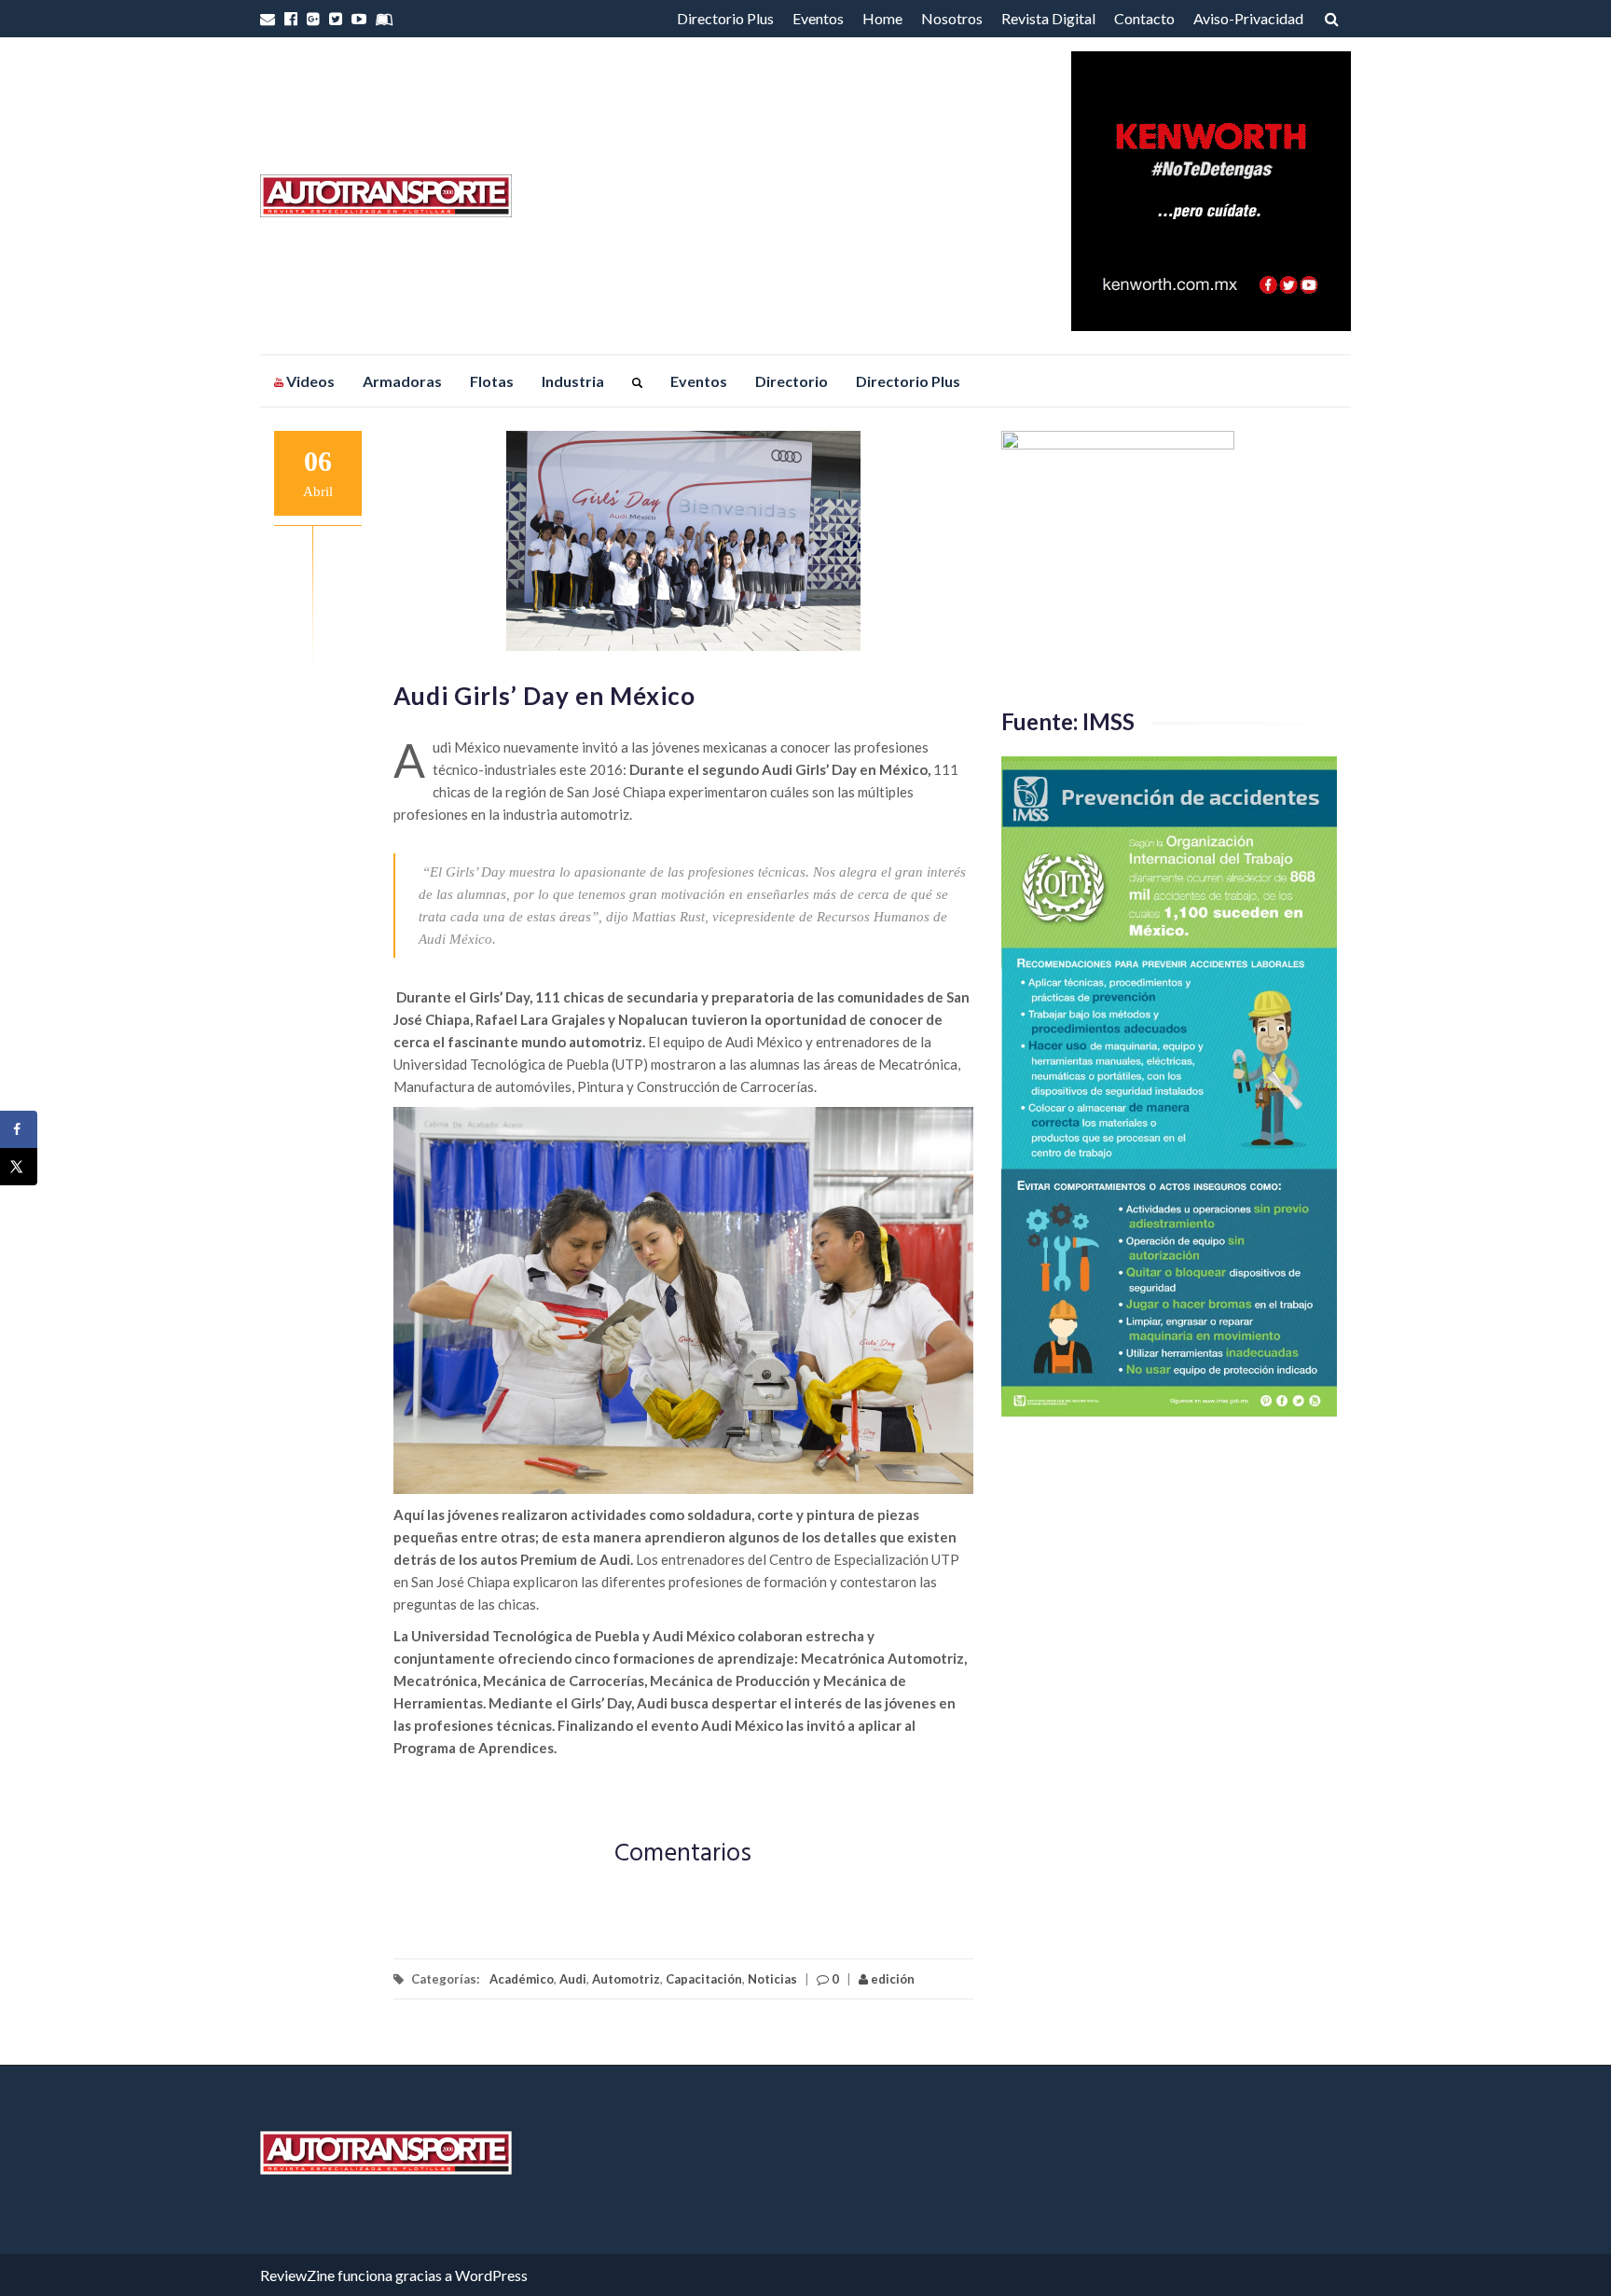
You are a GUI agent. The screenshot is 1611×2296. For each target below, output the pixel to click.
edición (891, 1979)
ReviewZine (297, 2275)
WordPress (491, 2275)
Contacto (1144, 18)
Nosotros (952, 18)
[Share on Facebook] (19, 1129)
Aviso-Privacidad (1248, 18)
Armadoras (402, 381)
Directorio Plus (725, 18)
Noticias (772, 1979)
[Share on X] (19, 1167)
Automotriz (626, 1979)
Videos (309, 381)
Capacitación (704, 1979)
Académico (522, 1979)
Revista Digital (1048, 18)
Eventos (818, 18)
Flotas (492, 381)
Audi (573, 1979)
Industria (573, 381)
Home (882, 18)
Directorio (792, 381)
